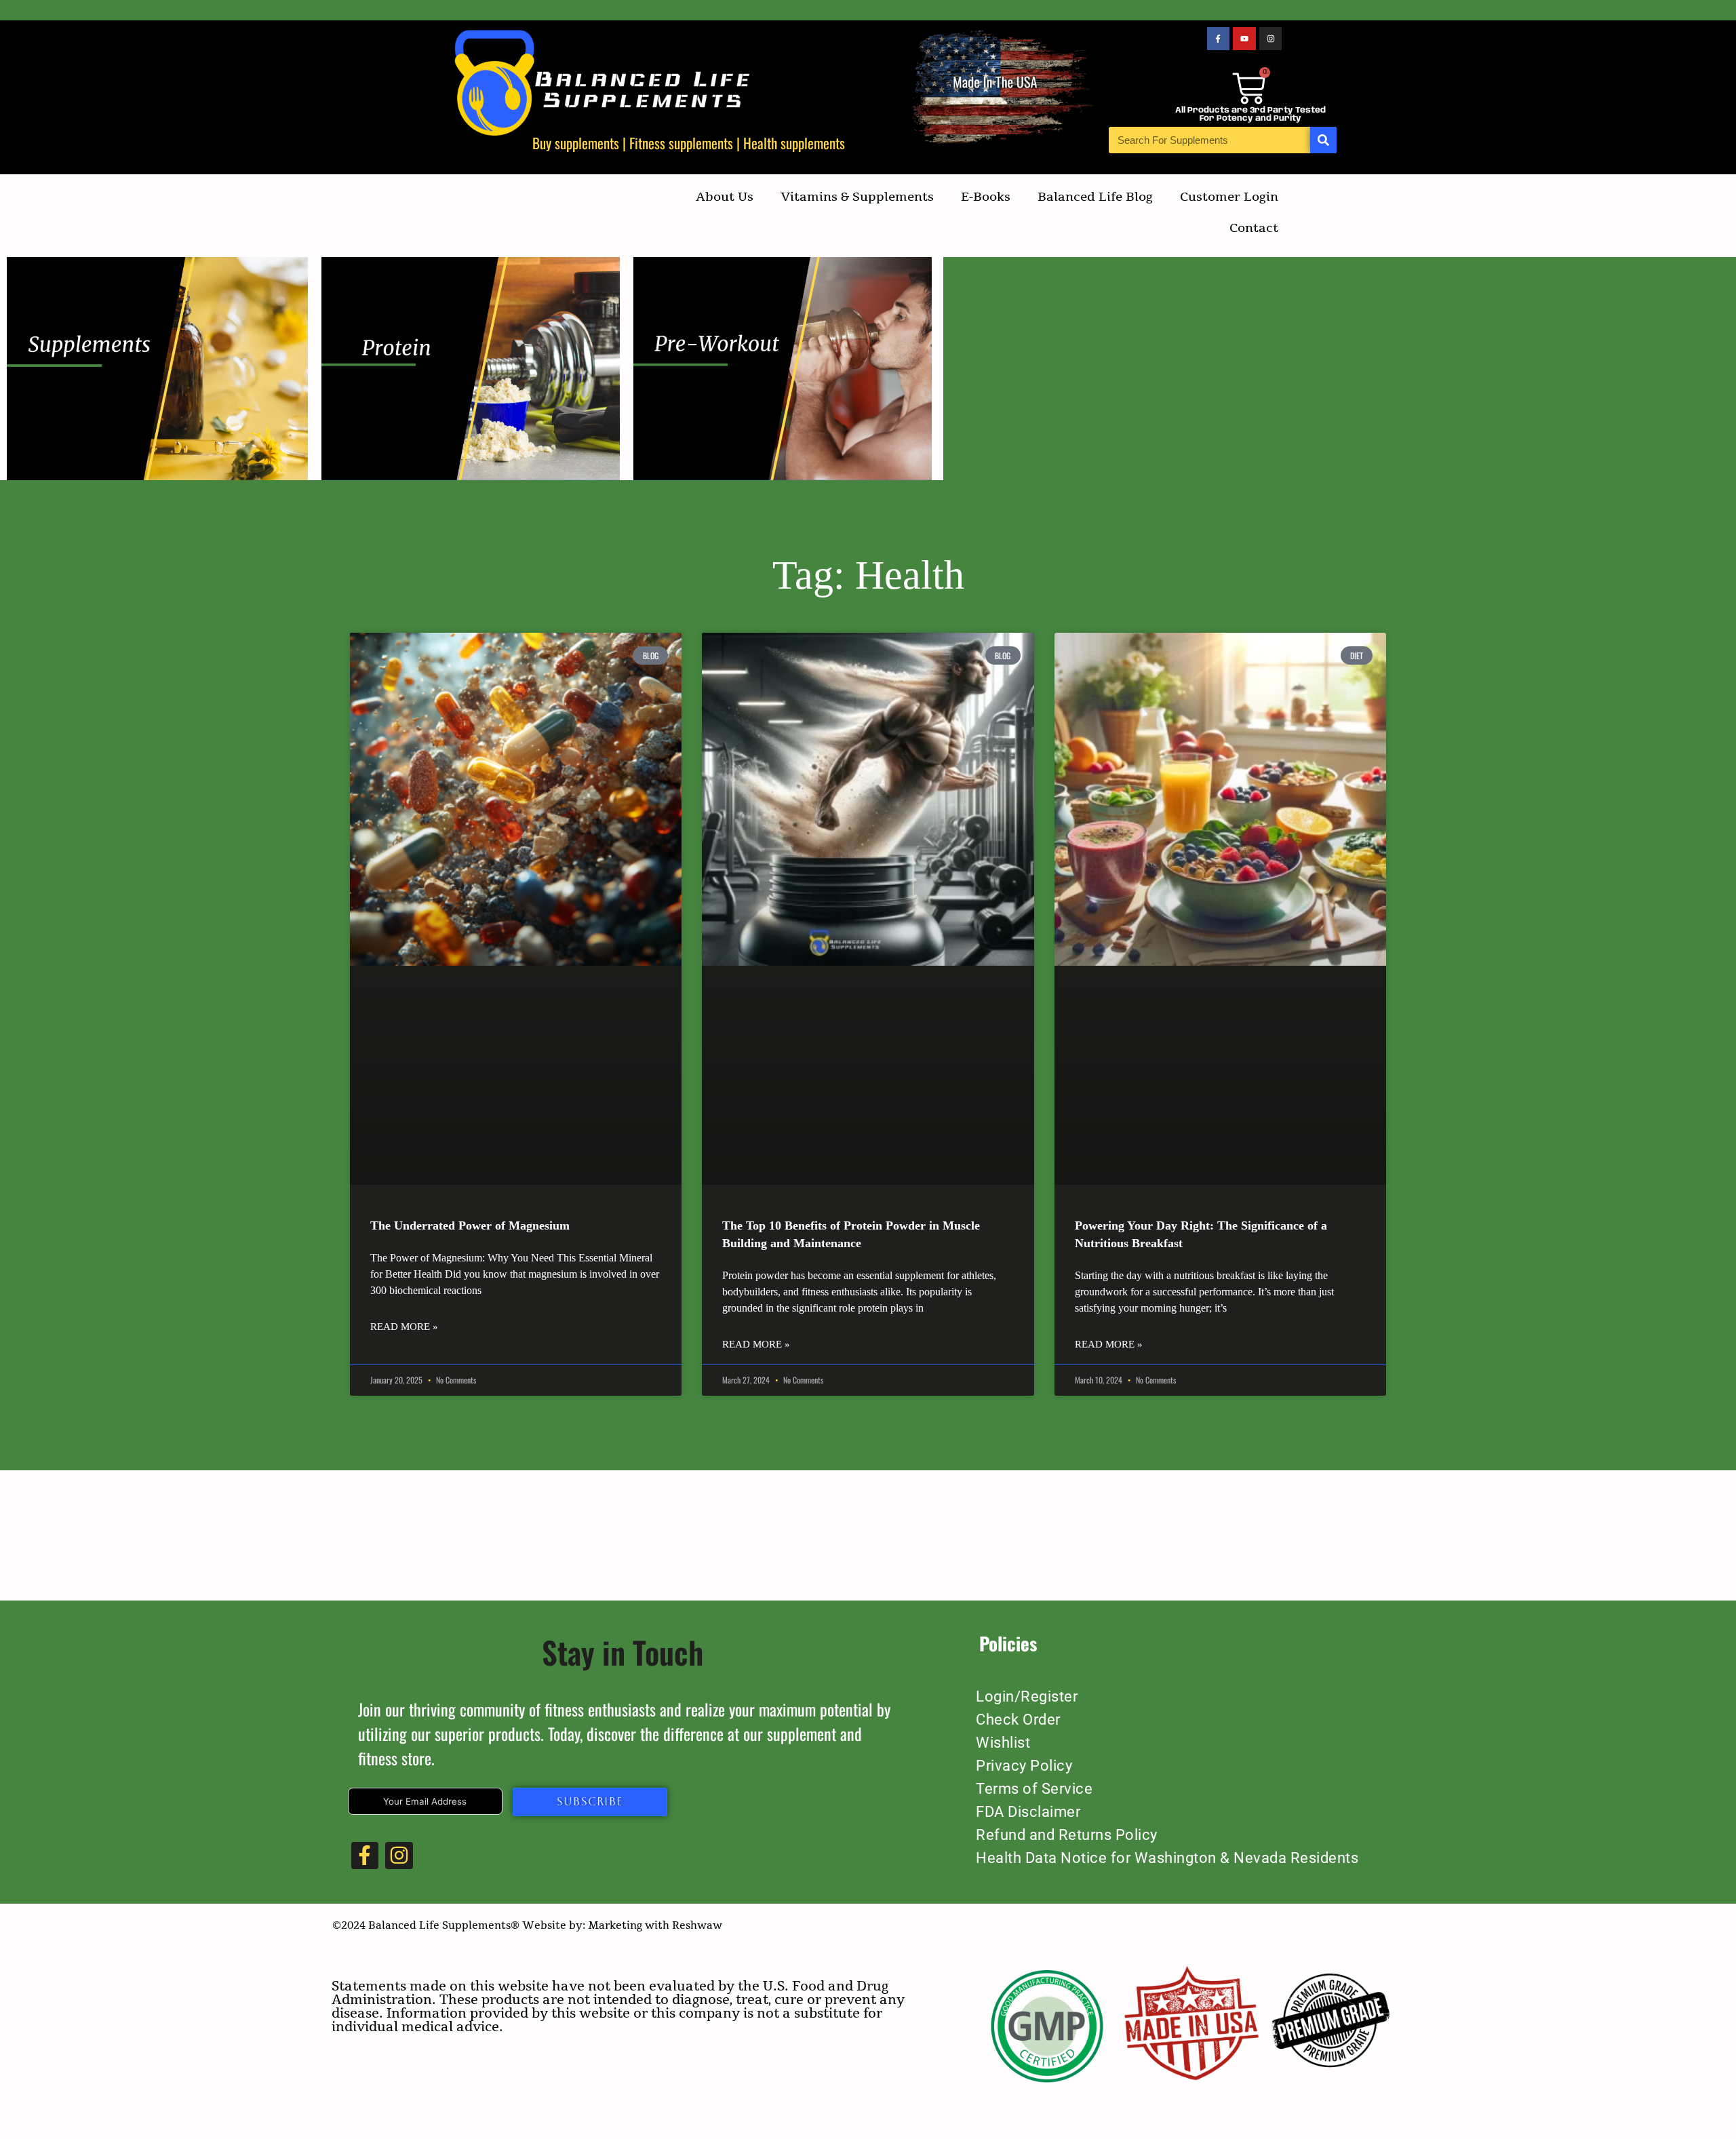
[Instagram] (1271, 39)
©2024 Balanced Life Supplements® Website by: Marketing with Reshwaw (527, 1925)
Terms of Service (1034, 1789)
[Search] (1323, 140)
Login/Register (1027, 1696)
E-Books (986, 197)
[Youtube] (1244, 39)
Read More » (404, 1327)
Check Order (1018, 1720)
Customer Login (1229, 197)
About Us (725, 197)
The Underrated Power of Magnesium (470, 1225)
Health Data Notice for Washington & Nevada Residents (1167, 1858)
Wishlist (1003, 1743)
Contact (1254, 228)
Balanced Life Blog (1095, 197)
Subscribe (590, 1802)
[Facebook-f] (1219, 39)
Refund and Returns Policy (1067, 1835)
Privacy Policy (1024, 1766)
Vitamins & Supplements (857, 197)
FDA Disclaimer (1028, 1812)
